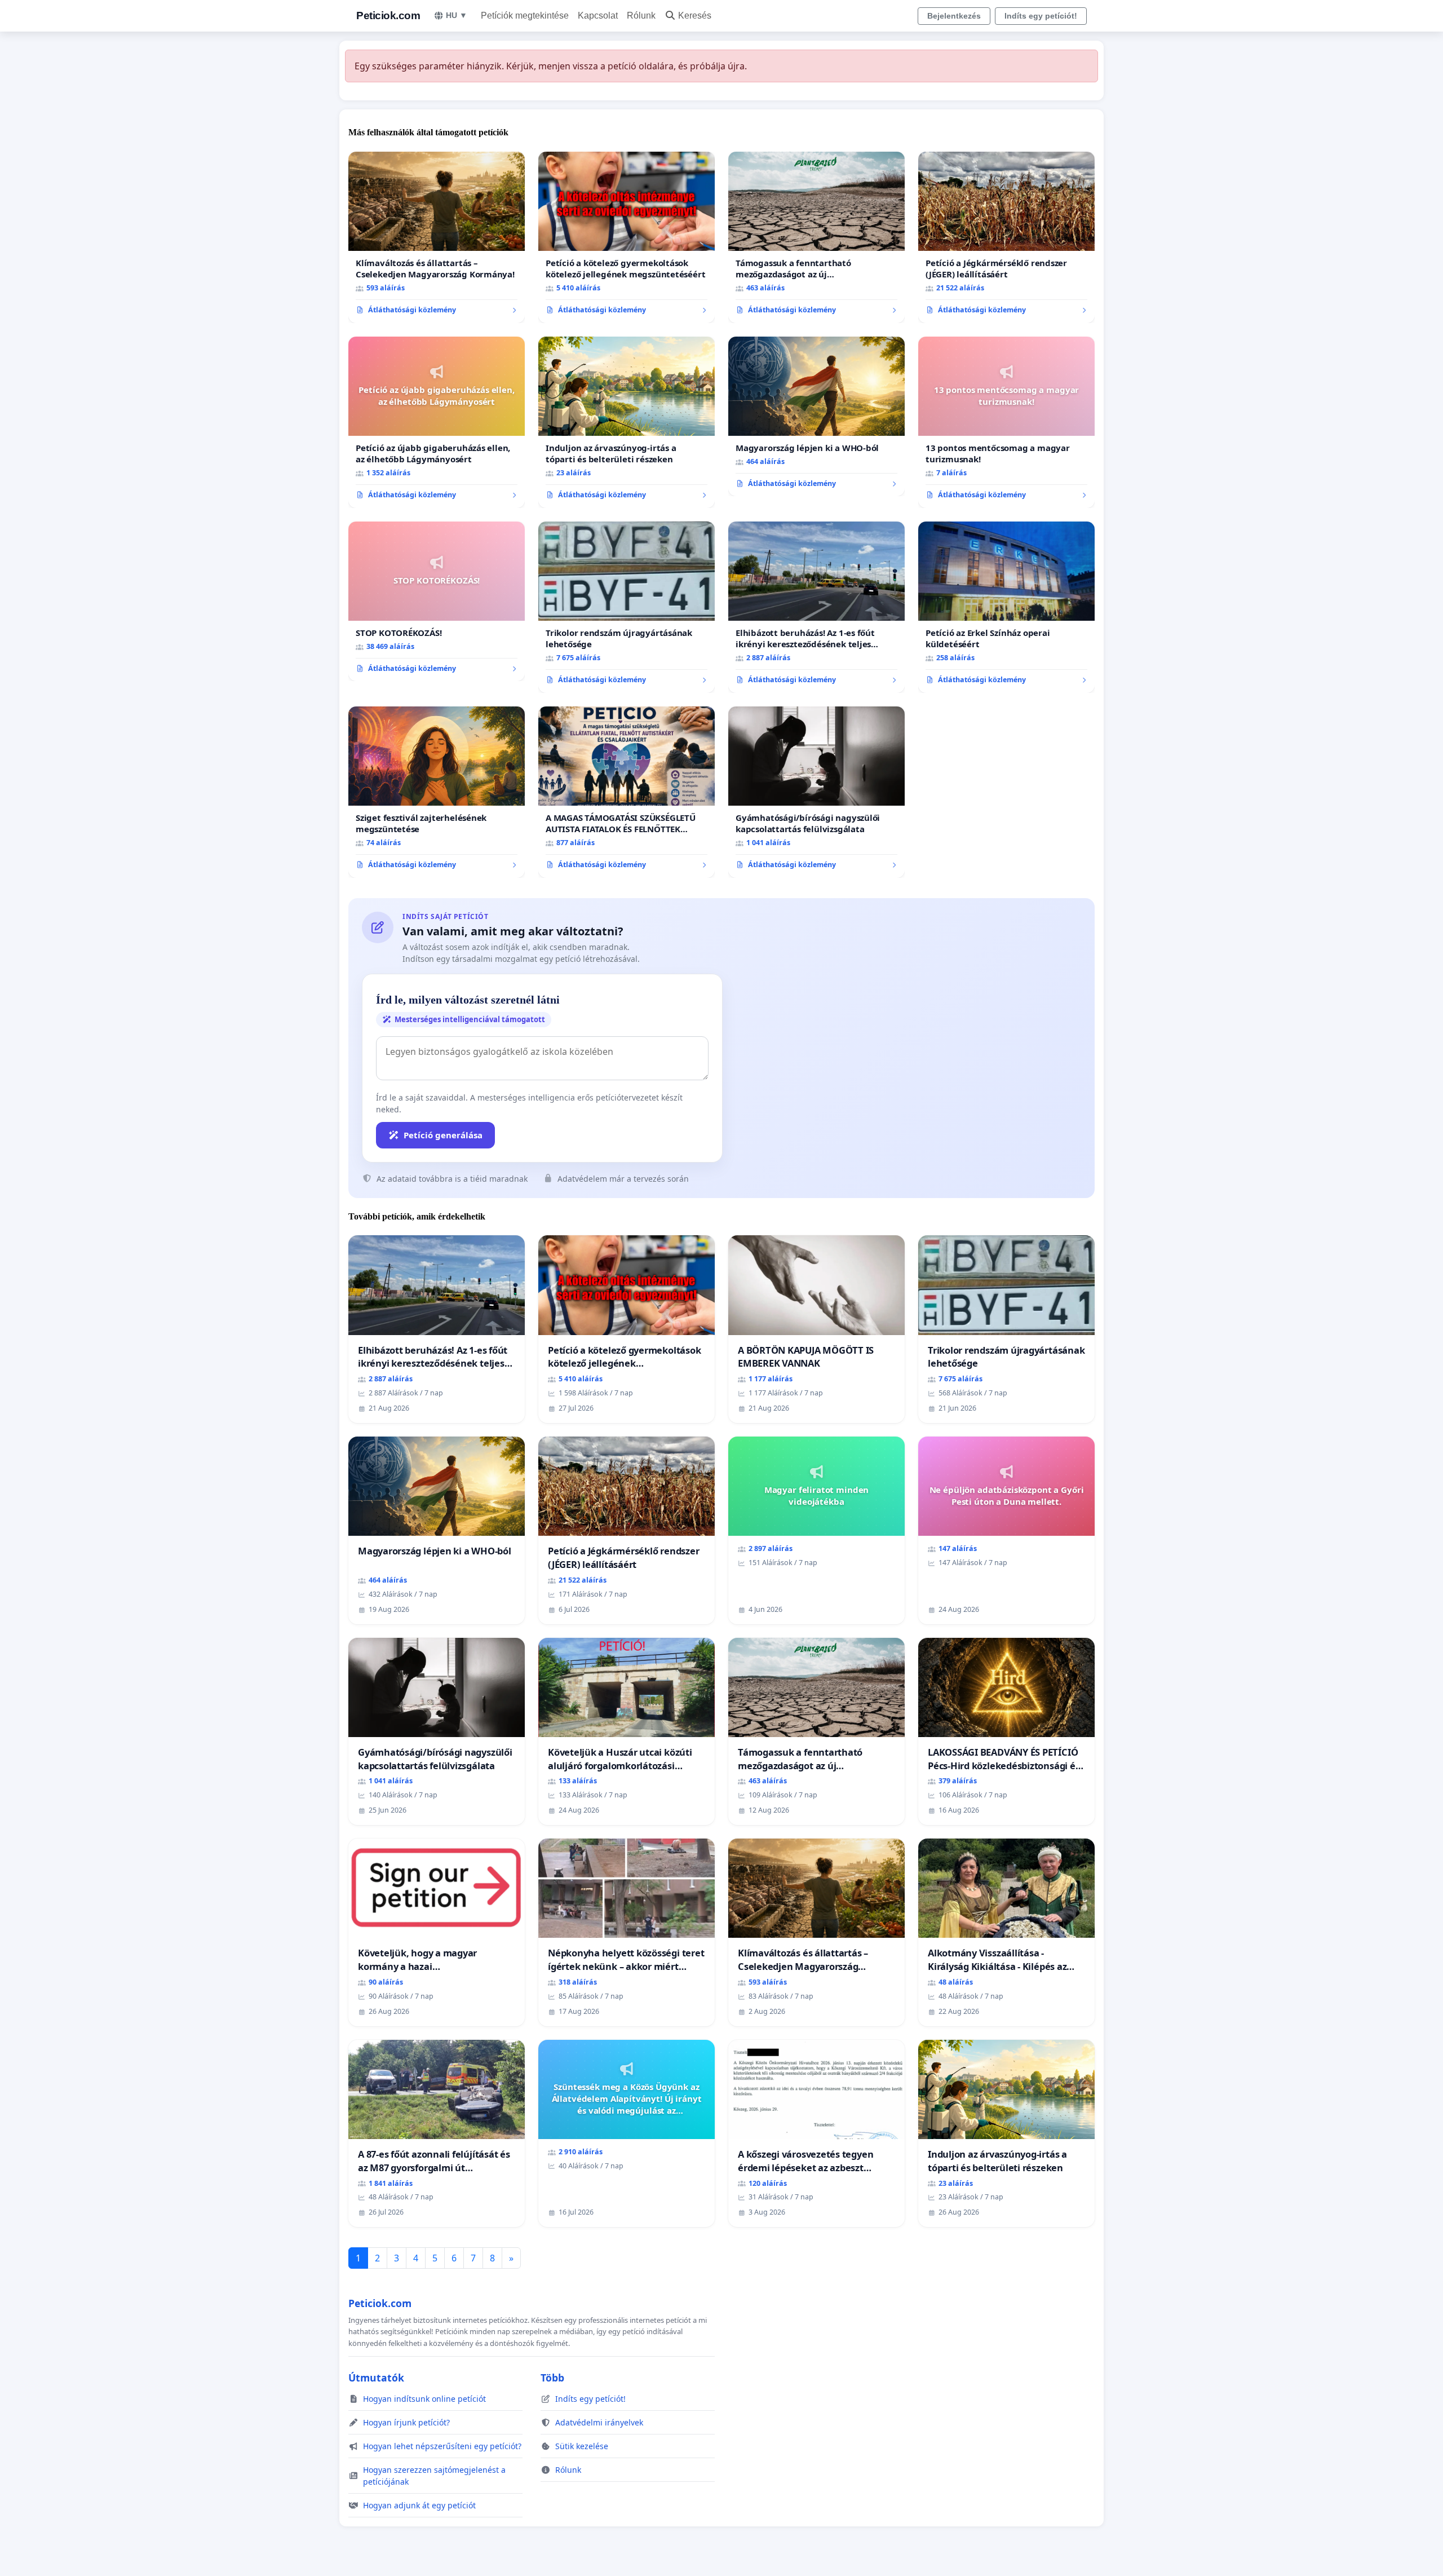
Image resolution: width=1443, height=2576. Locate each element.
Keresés (695, 16)
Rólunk (641, 16)
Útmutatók (376, 2378)
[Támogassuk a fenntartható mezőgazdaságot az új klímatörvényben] (816, 237)
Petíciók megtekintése (525, 16)
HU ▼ (457, 15)
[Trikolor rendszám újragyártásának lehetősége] (627, 607)
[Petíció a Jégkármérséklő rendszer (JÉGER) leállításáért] (1006, 237)
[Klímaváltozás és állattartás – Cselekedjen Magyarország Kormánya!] (437, 237)
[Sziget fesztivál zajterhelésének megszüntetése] (437, 792)
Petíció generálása (443, 1135)
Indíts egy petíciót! (1041, 16)
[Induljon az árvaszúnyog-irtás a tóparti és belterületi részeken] (627, 422)
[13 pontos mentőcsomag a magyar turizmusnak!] (1006, 422)
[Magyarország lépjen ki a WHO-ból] (816, 417)
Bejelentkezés (954, 16)
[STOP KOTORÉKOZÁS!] (437, 602)
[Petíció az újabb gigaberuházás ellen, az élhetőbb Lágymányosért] (437, 422)
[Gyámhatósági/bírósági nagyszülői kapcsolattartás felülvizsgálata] (816, 792)
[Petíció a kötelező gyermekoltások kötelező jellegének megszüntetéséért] (627, 237)
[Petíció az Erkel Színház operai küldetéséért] (1006, 607)
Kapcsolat (598, 16)
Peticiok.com (388, 16)
